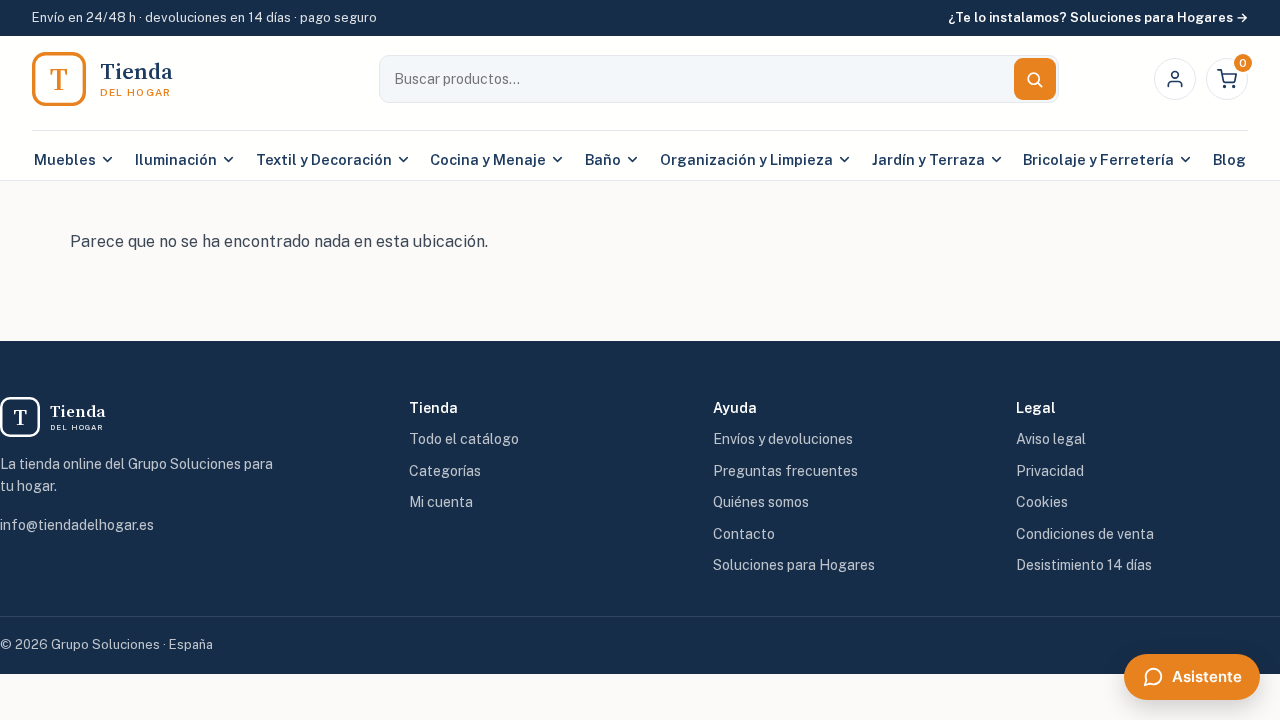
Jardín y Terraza (928, 159)
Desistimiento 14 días (1084, 565)
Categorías (445, 471)
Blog (1229, 159)
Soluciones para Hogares (794, 565)
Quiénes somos (761, 502)
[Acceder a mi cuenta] (1175, 79)
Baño (603, 159)
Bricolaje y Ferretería (1098, 159)
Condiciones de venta (1085, 534)
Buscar (1035, 79)
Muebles (65, 159)
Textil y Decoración (324, 159)
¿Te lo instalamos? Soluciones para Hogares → (1098, 17)
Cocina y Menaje (488, 159)
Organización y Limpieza (746, 159)
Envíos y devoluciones (783, 439)
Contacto (744, 534)
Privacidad (1050, 471)
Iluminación (176, 159)
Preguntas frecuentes (785, 471)
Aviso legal (1051, 439)
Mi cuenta (441, 502)
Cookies (1042, 502)
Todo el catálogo (464, 439)
